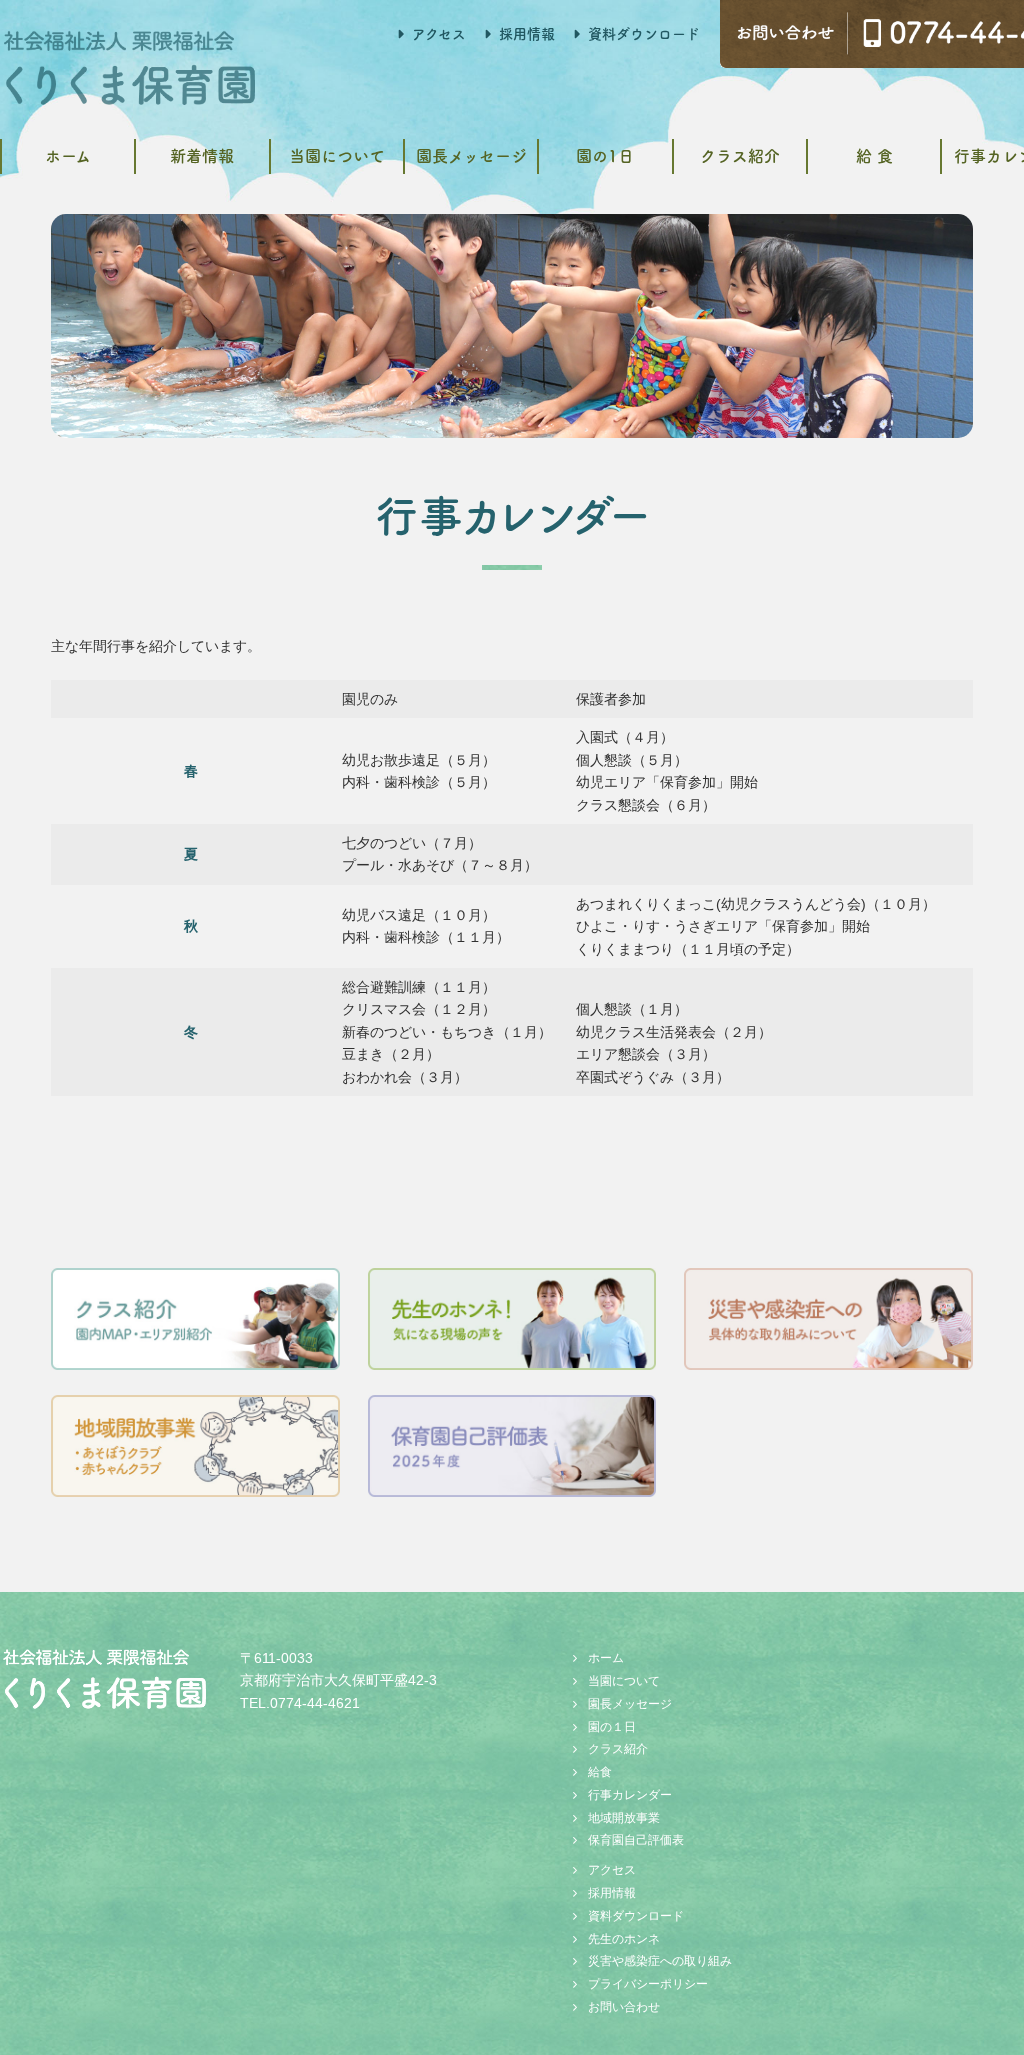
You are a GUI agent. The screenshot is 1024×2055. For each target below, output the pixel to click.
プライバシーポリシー (648, 1984)
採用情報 (527, 34)
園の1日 (605, 156)
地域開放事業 (624, 1818)
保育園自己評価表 (636, 1840)
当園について (337, 156)
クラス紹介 (740, 156)
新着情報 (202, 156)
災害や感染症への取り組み (660, 1961)
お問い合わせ (624, 2007)
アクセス (439, 34)
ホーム (68, 156)
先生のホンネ (624, 1939)
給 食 (874, 156)
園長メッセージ (471, 156)
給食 (600, 1772)
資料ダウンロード (644, 34)
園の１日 (612, 1727)
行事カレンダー (630, 1795)
